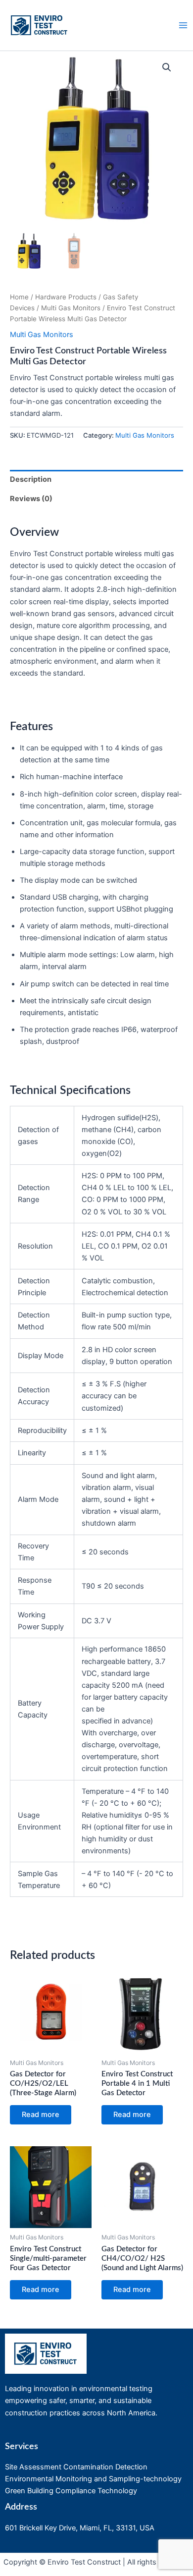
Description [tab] (31, 479)
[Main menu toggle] (183, 25)
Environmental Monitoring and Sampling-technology (93, 2479)
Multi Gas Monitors (71, 308)
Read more (41, 2115)
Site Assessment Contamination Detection (76, 2467)
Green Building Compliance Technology (71, 2491)
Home (19, 297)
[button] (167, 67)
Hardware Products (66, 297)
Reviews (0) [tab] (31, 499)
